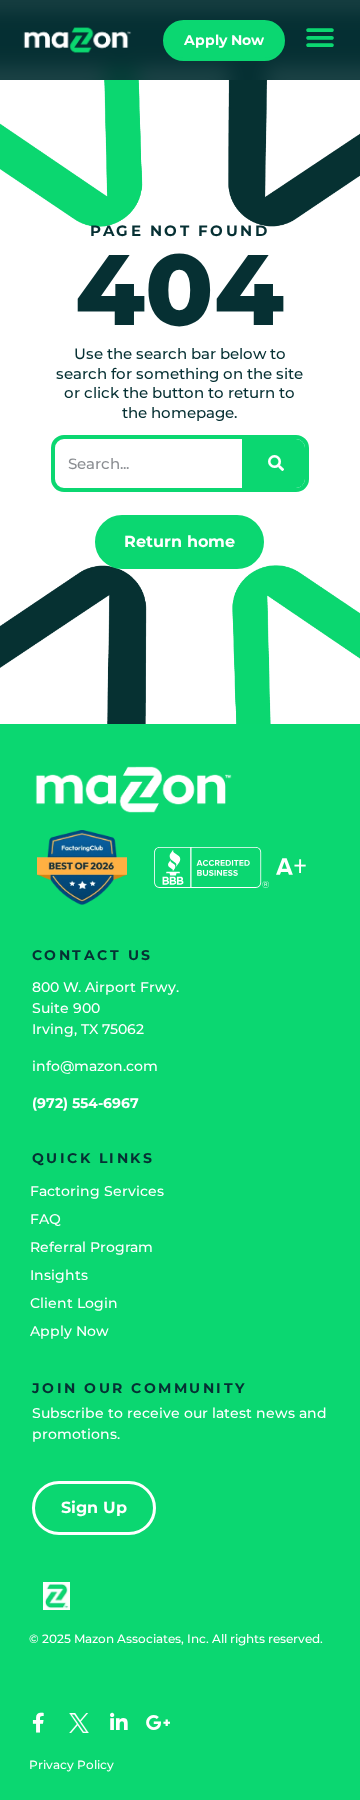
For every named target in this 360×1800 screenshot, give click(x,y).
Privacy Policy (71, 1764)
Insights (59, 1275)
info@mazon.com (95, 1066)
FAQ (45, 1219)
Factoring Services (97, 1191)
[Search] (273, 463)
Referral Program (91, 1247)
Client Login (74, 1303)
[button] (319, 37)
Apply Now (69, 1331)
